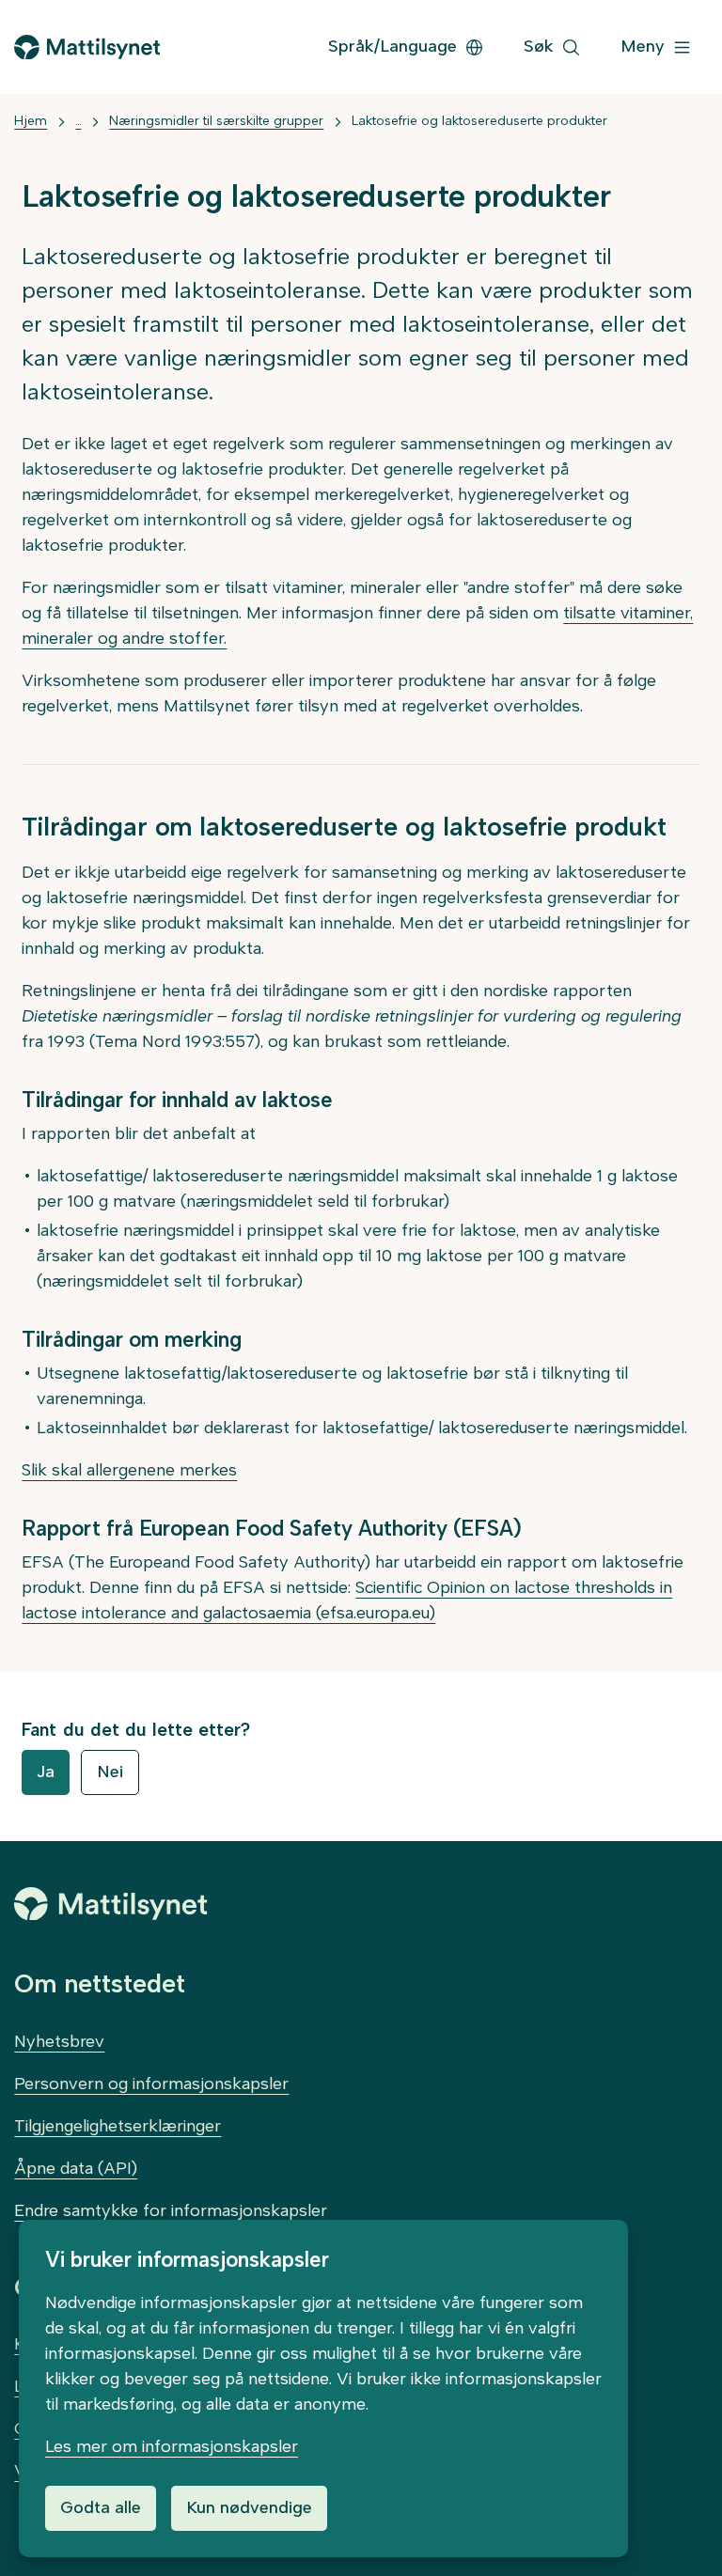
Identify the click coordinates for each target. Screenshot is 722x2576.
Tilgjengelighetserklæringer (118, 2126)
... (78, 121)
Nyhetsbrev (59, 2041)
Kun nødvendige (249, 2507)
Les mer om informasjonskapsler (172, 2446)
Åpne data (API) (76, 2168)
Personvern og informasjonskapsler (151, 2084)
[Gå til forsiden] (86, 47)
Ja (46, 1772)
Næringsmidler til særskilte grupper (216, 121)
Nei (110, 1772)
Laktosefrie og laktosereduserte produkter (479, 121)
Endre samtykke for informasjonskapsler (171, 2210)
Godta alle (101, 2507)
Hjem (31, 121)
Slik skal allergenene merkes (129, 1470)
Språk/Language (392, 46)
